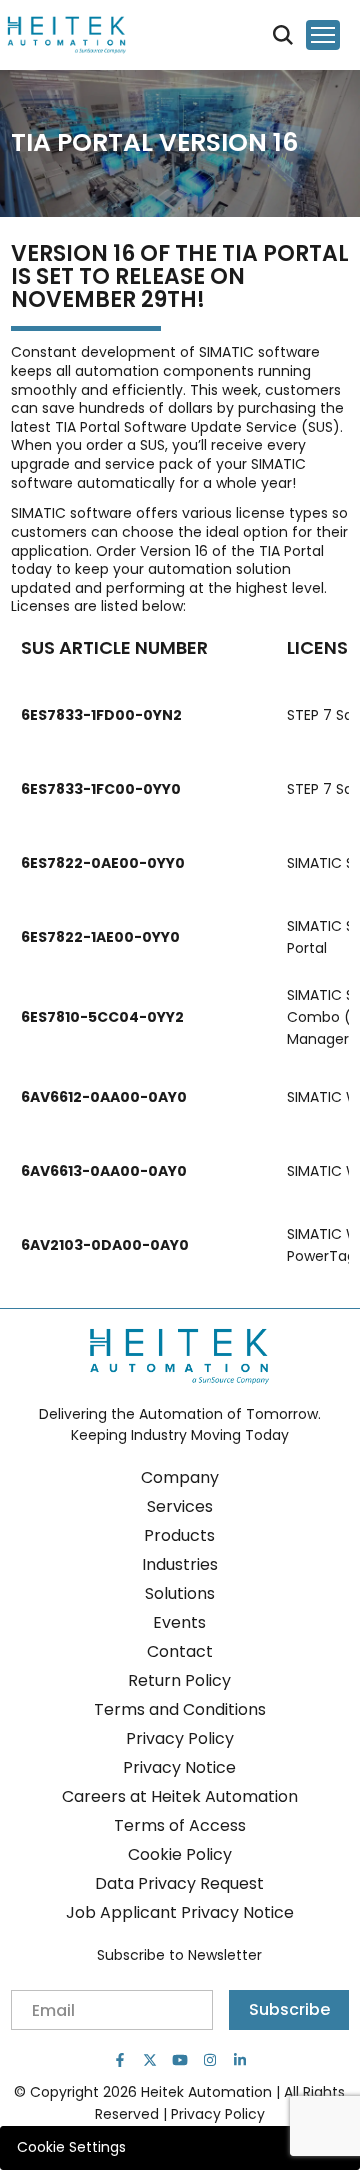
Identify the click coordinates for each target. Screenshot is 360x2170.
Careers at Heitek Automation (180, 1796)
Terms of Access (180, 1825)
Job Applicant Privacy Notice (180, 1912)
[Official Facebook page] (120, 2060)
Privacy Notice (179, 1767)
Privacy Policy (180, 1738)
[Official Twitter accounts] (150, 2060)
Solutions (180, 1593)
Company (180, 1477)
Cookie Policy (180, 1854)
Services (180, 1506)
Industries (180, 1564)
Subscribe (289, 2009)
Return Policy (179, 1680)
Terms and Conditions (180, 1709)
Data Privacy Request (179, 1883)
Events (179, 1622)
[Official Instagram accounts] (210, 2060)
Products (179, 1535)
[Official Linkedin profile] (240, 2060)
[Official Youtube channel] (180, 2060)
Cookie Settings (71, 2147)
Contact (180, 1651)
